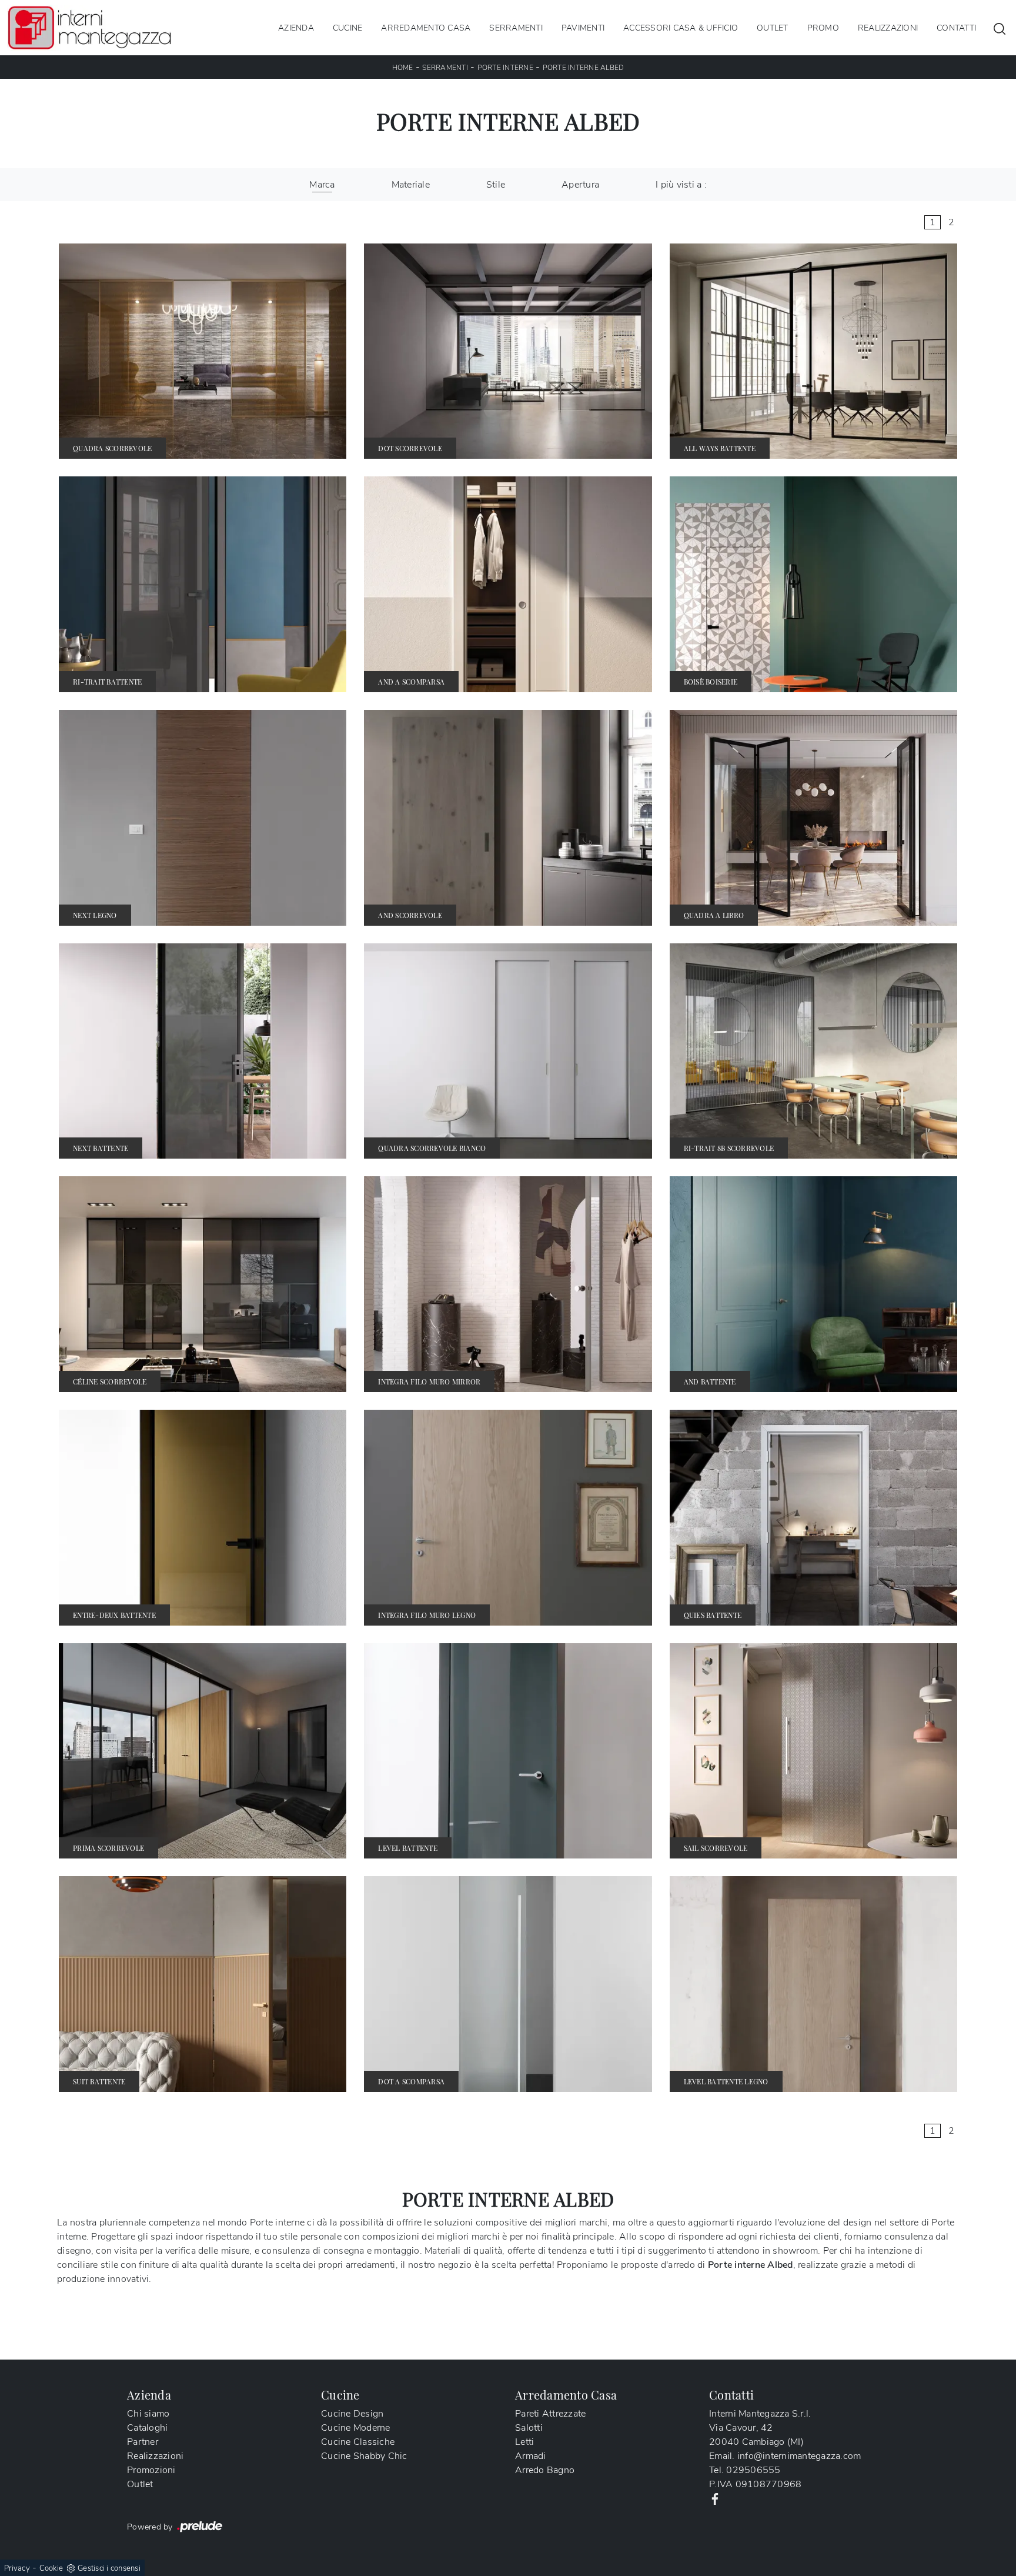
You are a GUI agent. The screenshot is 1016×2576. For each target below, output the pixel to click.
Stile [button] (496, 185)
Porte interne (505, 68)
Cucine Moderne (356, 2428)
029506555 (753, 2470)
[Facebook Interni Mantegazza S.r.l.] (715, 2498)
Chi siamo (148, 2414)
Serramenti (516, 27)
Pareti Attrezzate (550, 2414)
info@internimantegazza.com (799, 2456)
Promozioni (151, 2470)
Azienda (296, 27)
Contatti (956, 27)
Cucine (348, 27)
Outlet (773, 27)
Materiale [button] (411, 185)
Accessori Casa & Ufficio (681, 27)
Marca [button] (322, 185)
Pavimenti (583, 27)
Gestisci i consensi (109, 2568)
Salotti (529, 2428)
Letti (524, 2442)
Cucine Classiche (358, 2442)
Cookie (51, 2568)
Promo (823, 27)
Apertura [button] (580, 185)
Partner (143, 2442)
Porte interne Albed (584, 68)
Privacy (17, 2568)
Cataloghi (147, 2428)
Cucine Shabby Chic (364, 2456)
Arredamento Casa (426, 27)
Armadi (531, 2456)
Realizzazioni (888, 27)
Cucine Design (352, 2414)
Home (403, 68)
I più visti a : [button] (681, 185)
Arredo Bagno (545, 2470)
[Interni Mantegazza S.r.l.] (89, 28)
